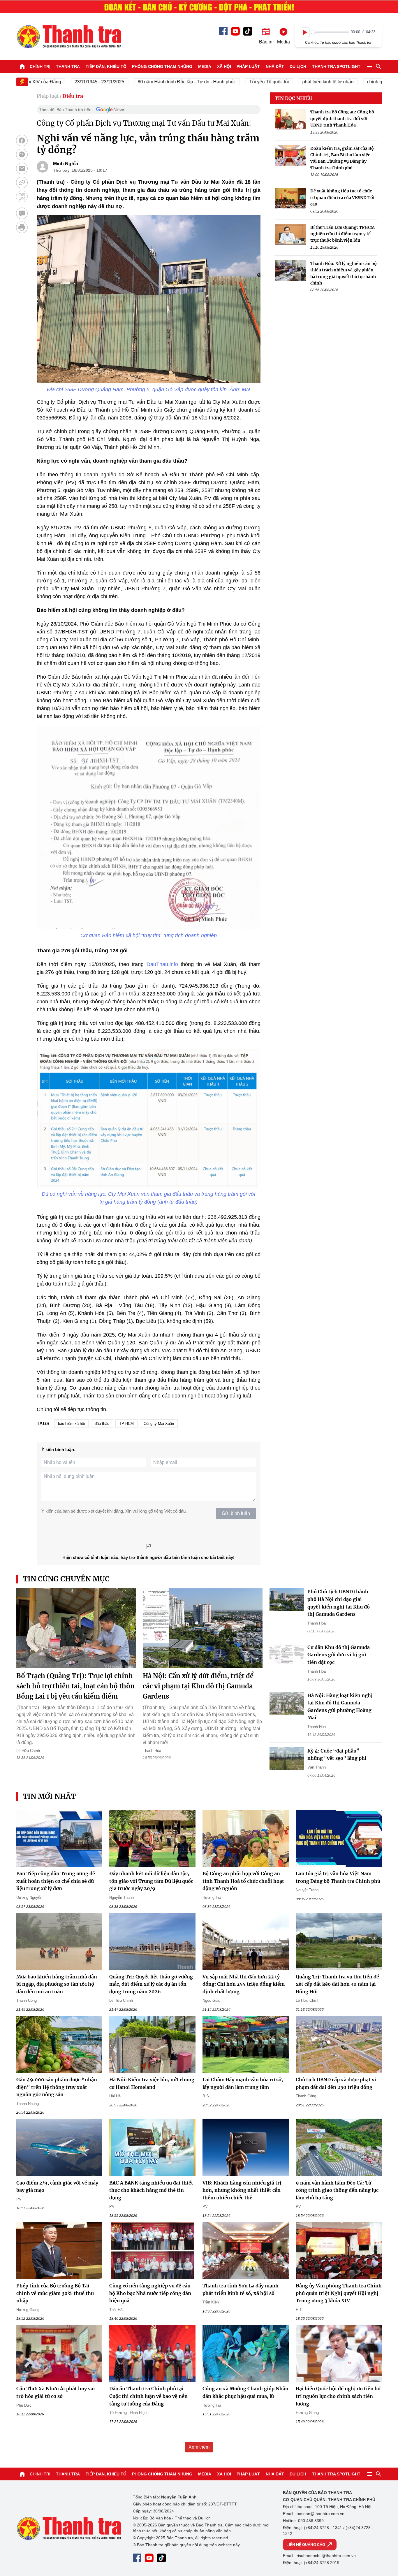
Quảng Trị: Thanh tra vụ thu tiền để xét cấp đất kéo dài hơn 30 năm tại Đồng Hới (337, 1984)
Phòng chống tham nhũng (162, 66)
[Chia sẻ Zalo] (22, 154)
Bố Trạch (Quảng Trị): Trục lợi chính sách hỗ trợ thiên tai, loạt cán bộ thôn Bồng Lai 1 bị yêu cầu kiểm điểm (75, 1686)
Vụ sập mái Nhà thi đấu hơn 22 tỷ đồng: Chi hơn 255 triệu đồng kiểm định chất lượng (244, 1984)
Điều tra (73, 96)
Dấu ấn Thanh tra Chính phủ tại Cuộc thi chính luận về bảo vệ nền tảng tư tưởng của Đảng (148, 2396)
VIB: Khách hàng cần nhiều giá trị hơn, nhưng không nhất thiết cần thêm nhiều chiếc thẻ (242, 2190)
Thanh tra (68, 66)
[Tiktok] (248, 31)
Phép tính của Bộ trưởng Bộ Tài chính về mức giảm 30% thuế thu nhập (55, 2293)
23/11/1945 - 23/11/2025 (65, 82)
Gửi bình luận (236, 1513)
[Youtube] (235, 31)
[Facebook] (223, 31)
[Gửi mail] (22, 168)
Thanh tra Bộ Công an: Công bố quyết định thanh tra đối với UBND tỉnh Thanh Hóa (342, 118)
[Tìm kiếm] (378, 66)
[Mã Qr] (22, 196)
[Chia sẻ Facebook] (22, 141)
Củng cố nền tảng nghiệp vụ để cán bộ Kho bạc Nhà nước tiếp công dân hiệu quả (150, 2293)
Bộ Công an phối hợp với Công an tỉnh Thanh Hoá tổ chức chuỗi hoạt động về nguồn (243, 1881)
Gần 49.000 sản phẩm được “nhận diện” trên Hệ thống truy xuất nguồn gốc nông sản (57, 2087)
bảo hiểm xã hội (71, 1424)
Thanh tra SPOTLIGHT (336, 66)
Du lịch (298, 66)
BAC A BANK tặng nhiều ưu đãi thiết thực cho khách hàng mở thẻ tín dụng (151, 2190)
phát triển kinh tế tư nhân (293, 82)
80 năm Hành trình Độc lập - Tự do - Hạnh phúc (152, 82)
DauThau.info (162, 964)
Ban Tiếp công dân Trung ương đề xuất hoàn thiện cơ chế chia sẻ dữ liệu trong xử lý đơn (56, 1881)
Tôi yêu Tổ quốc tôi (235, 82)
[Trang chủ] (22, 66)
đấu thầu (102, 1424)
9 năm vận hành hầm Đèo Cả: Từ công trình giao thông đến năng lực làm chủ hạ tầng (337, 2190)
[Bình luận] (22, 213)
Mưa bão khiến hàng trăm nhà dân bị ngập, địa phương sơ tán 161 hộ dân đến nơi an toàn (57, 1984)
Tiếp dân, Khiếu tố (106, 66)
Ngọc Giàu (211, 2000)
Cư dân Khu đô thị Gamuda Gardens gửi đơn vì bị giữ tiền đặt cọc (339, 1655)
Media (205, 66)
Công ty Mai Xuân (159, 1424)
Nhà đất (275, 66)
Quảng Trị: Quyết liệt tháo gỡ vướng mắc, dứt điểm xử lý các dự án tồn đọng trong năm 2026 (151, 1984)
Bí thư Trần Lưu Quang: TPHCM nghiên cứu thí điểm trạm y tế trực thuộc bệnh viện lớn (342, 234)
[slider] (330, 32)
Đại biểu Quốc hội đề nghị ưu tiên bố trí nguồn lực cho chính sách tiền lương (338, 2396)
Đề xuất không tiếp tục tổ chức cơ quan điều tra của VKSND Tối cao (342, 197)
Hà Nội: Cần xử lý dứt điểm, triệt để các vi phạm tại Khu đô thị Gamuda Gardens (198, 1686)
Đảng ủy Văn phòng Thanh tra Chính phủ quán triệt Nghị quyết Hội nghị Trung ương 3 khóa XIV (339, 2293)
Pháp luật (248, 66)
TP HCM (126, 1424)
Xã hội (224, 66)
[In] (22, 227)
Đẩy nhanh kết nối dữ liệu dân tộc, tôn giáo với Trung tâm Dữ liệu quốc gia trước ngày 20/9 (151, 1881)
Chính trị (40, 66)
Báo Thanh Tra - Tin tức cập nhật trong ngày (69, 36)
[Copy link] (22, 182)
